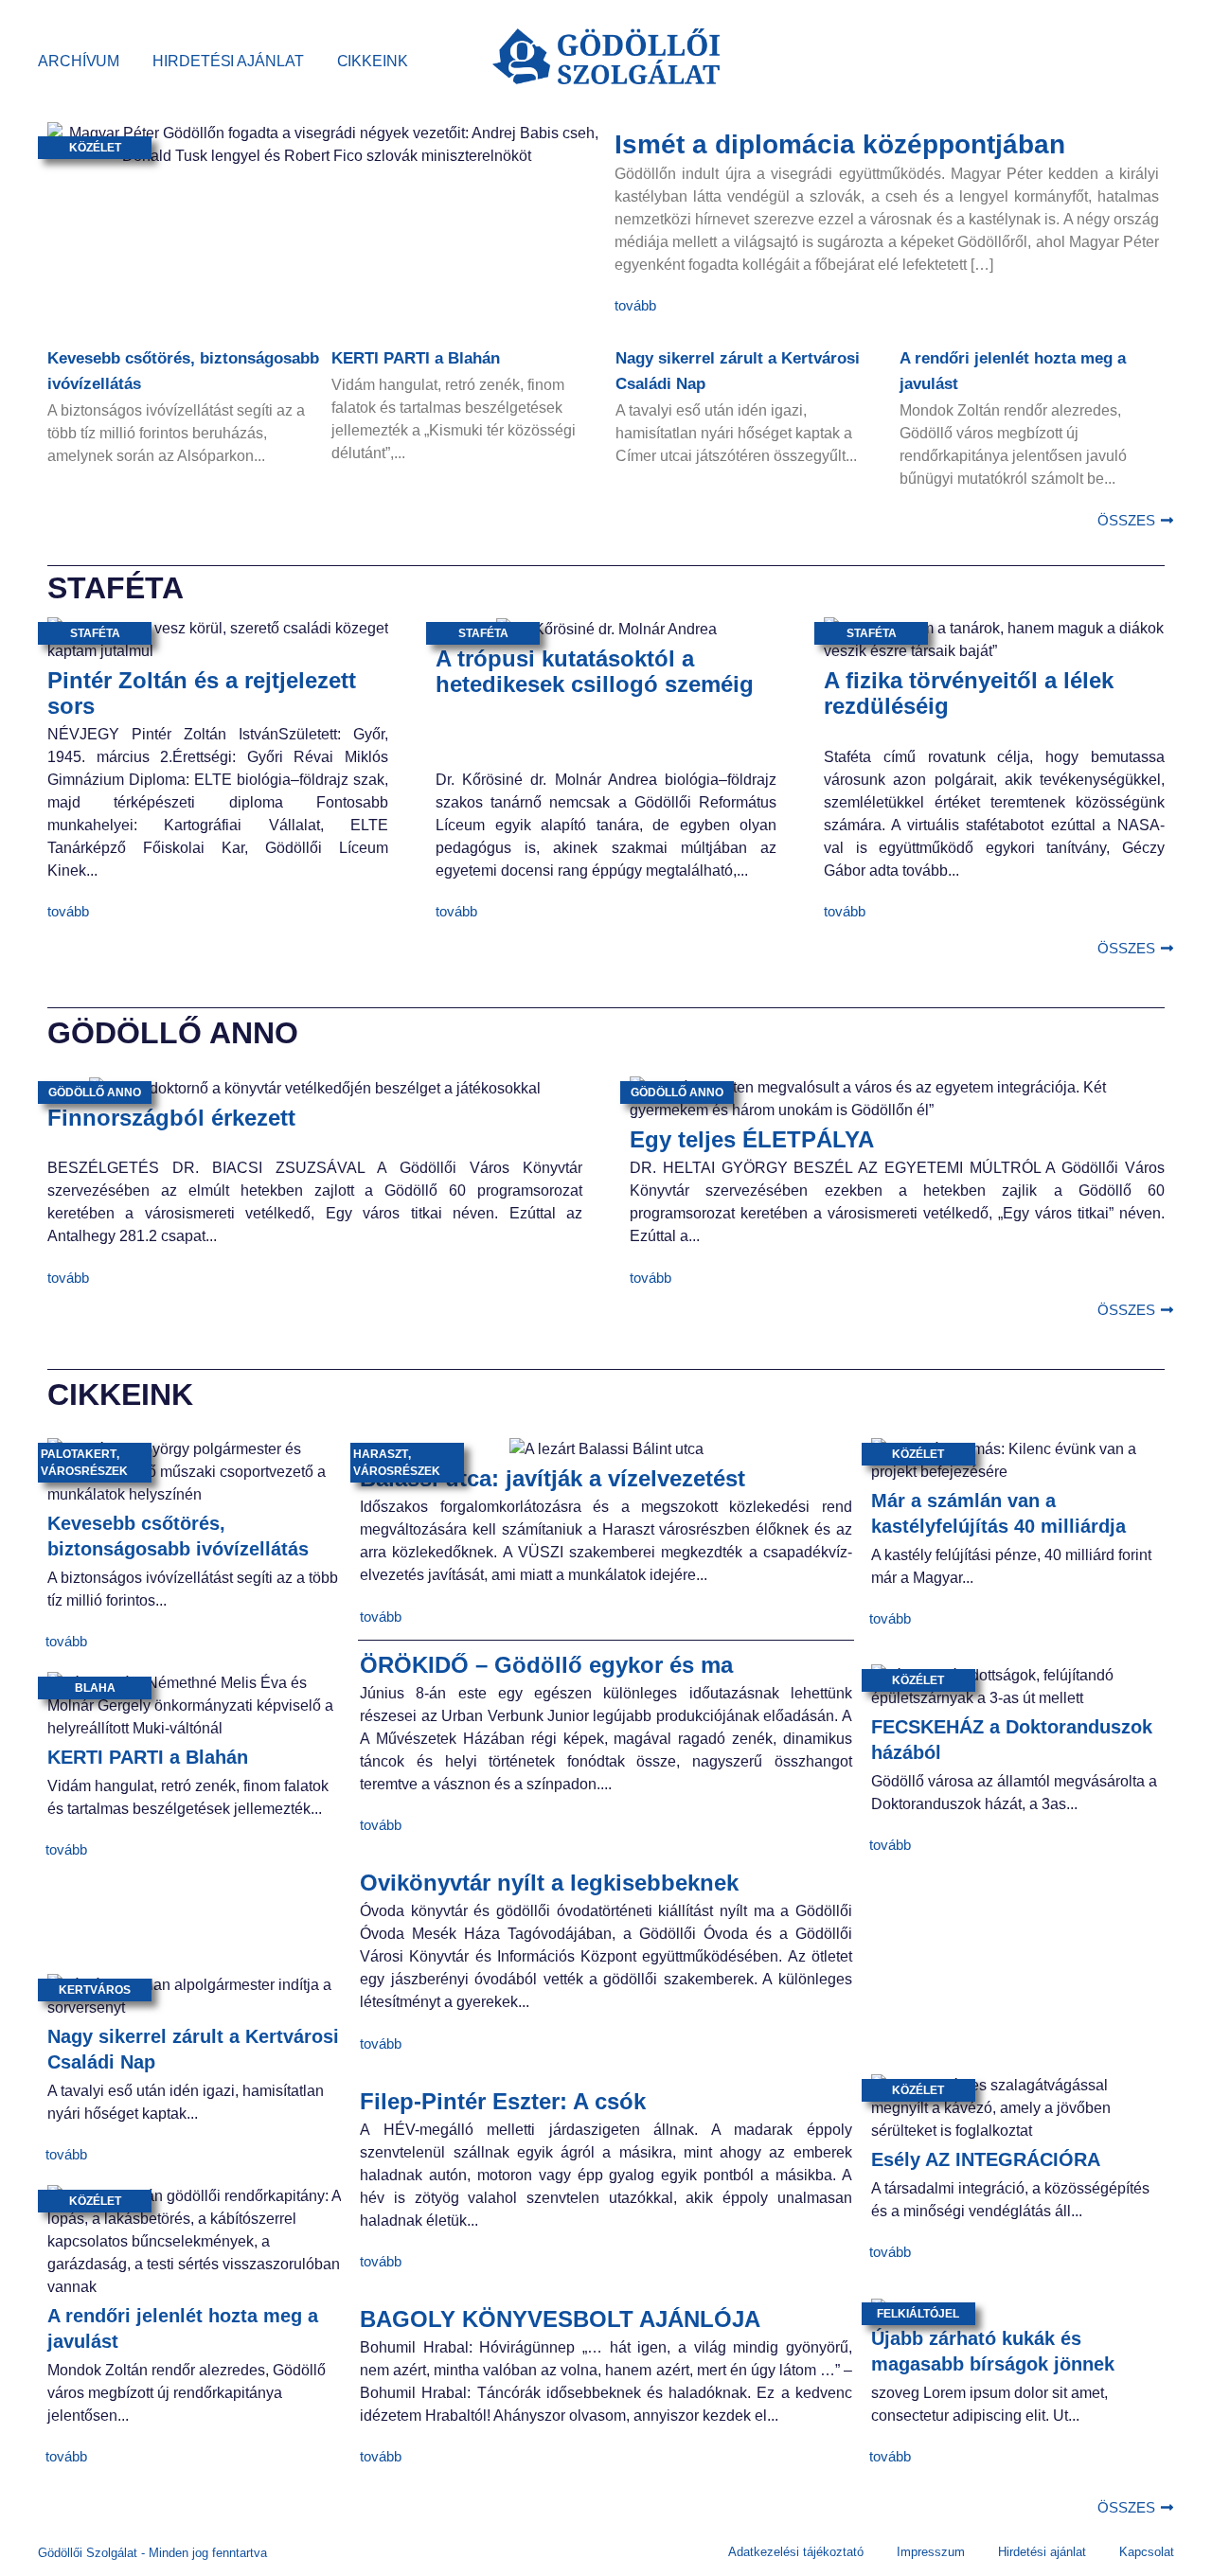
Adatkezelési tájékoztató (796, 2552)
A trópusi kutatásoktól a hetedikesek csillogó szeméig (595, 671)
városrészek (84, 1471)
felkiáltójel (918, 2314)
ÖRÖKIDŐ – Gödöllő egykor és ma (546, 1665)
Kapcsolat (1147, 2552)
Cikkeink (373, 61)
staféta (95, 633)
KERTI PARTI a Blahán (416, 358)
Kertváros (95, 1990)
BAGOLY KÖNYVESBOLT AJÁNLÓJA (560, 2319)
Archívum (79, 61)
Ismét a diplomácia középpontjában (840, 144)
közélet (95, 148)
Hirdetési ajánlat (228, 61)
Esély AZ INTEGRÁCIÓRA (986, 2159)
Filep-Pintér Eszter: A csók (503, 2101)
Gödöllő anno (95, 1093)
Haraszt (381, 1454)
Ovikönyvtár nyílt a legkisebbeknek (549, 1883)
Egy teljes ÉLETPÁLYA (752, 1139)
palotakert (79, 1454)
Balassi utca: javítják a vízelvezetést (553, 1478)
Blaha (95, 1688)
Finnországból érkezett (171, 1118)
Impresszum (931, 2552)
